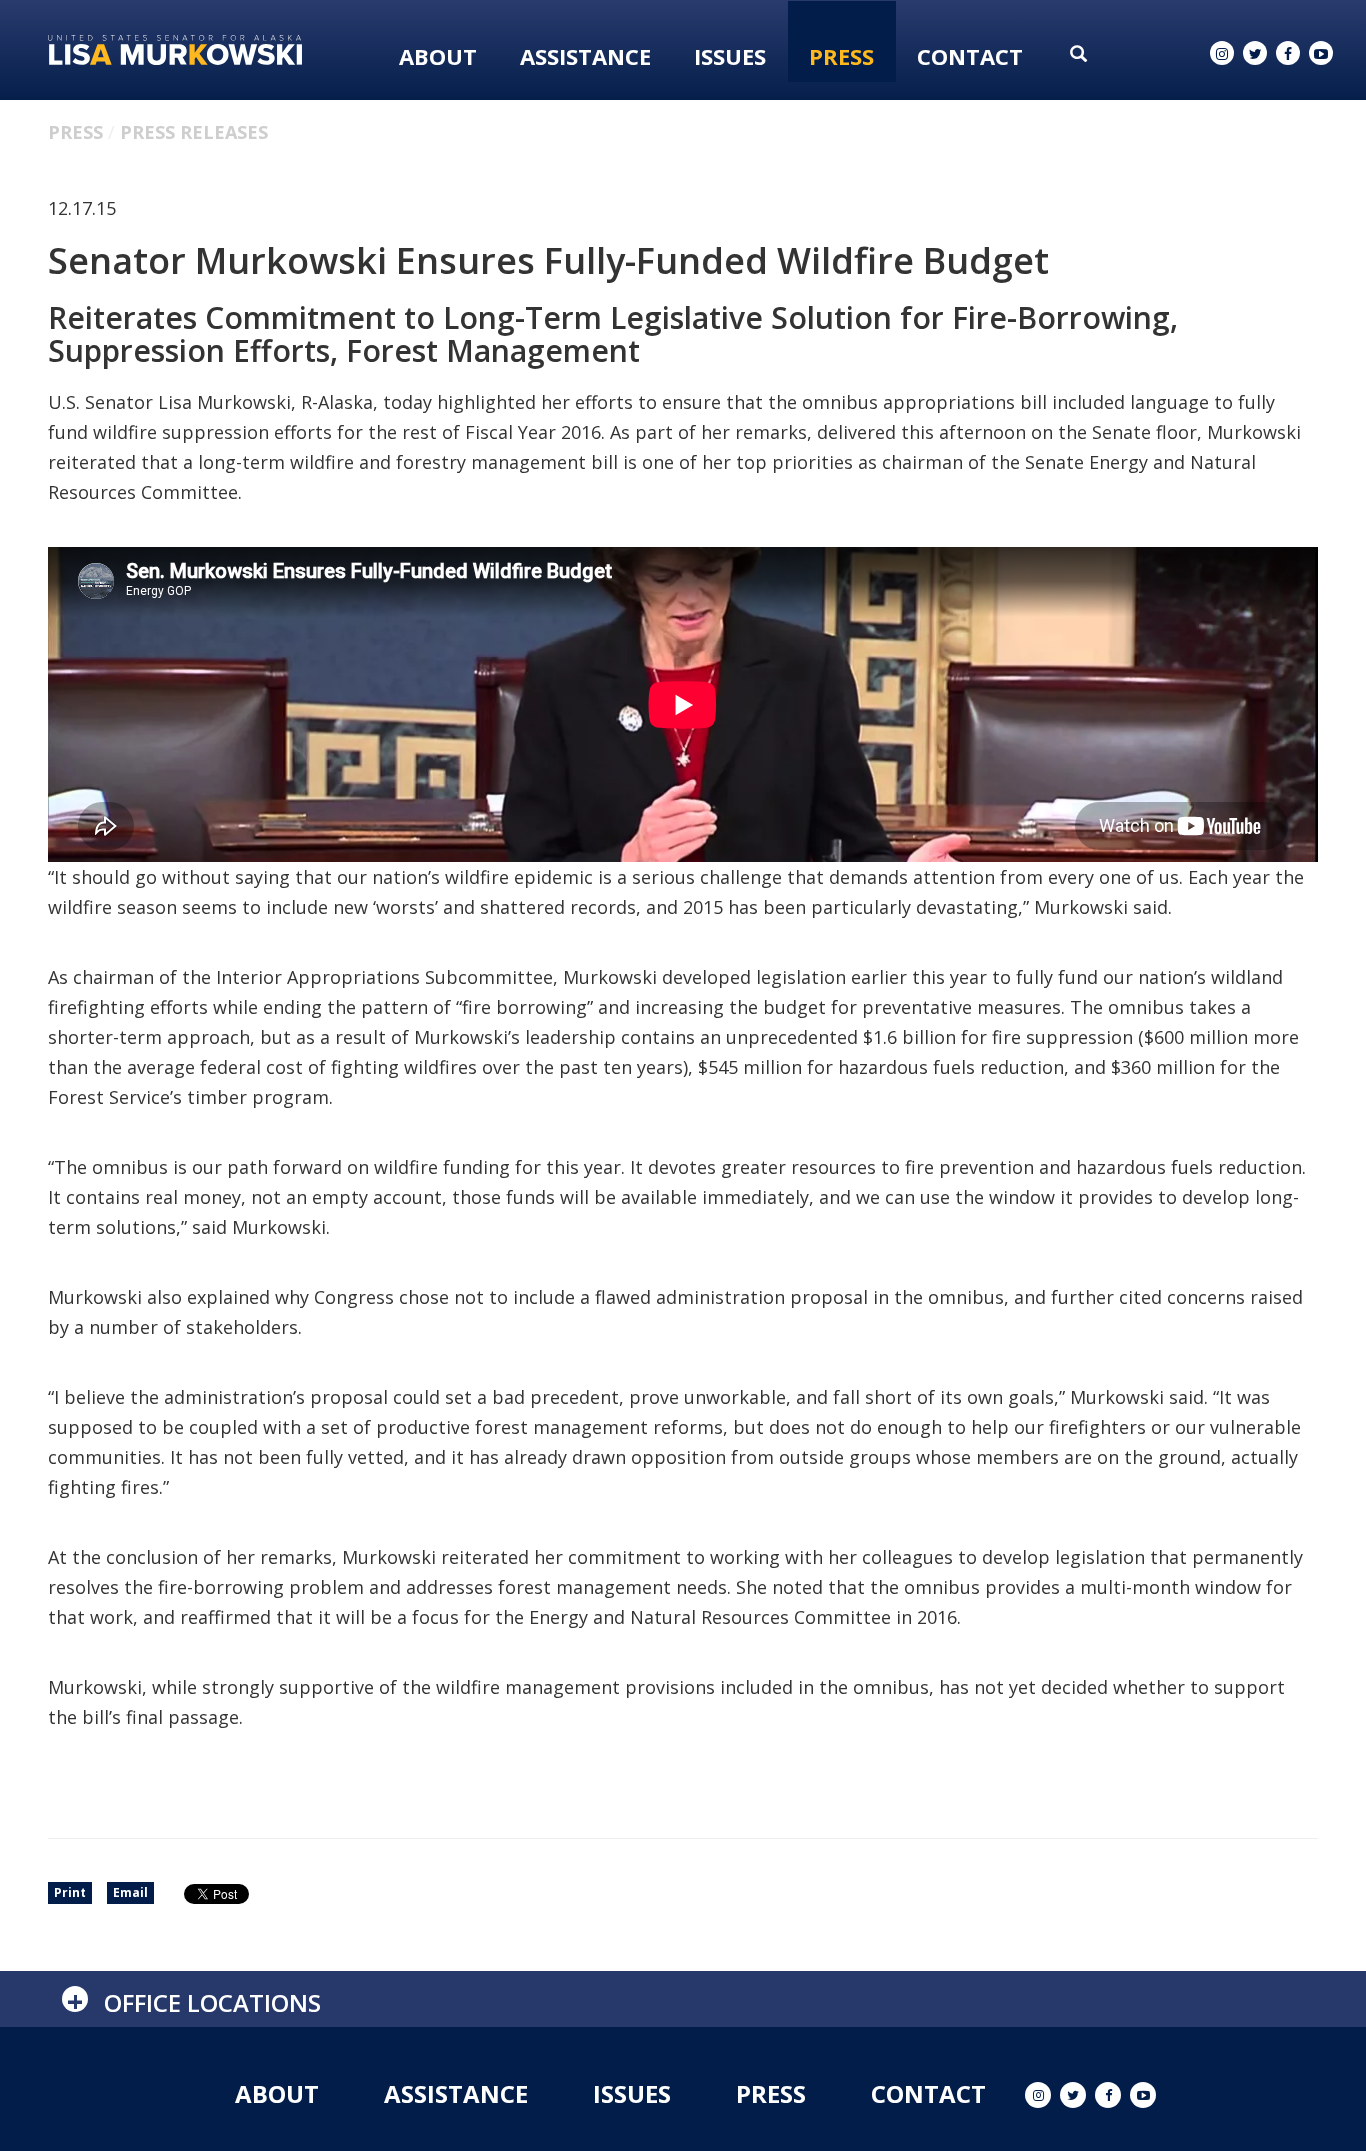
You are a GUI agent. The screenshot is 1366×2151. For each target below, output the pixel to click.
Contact (970, 56)
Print (70, 1892)
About (438, 56)
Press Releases (194, 132)
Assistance (585, 56)
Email (130, 1892)
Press (841, 56)
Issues (730, 56)
